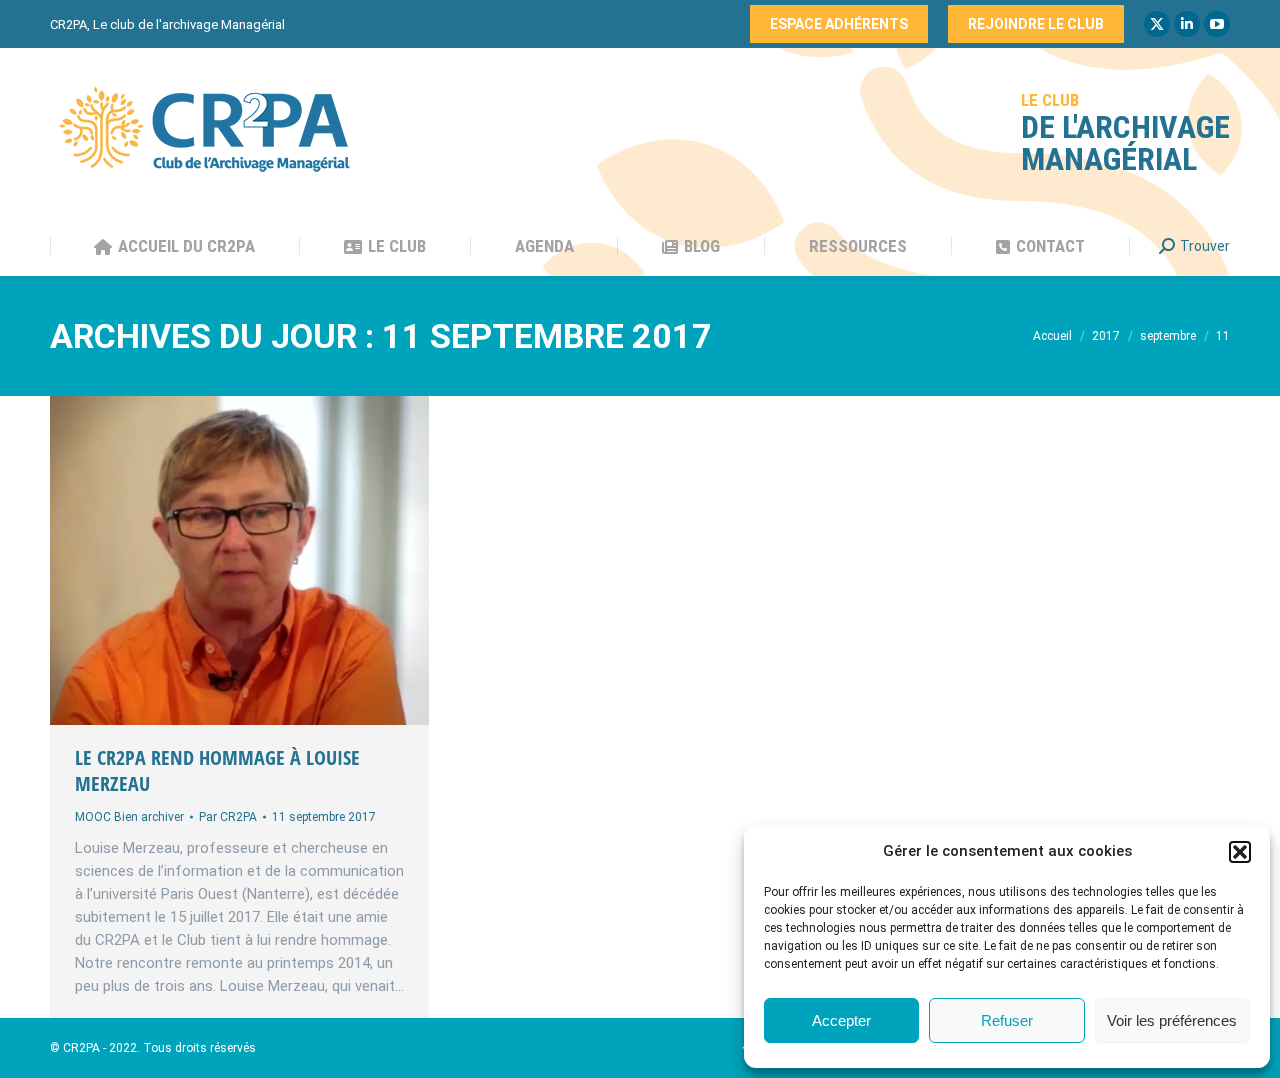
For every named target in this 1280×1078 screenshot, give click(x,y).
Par (228, 817)
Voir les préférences (1172, 1020)
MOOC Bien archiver (129, 817)
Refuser (1007, 1020)
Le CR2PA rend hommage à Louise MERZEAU (217, 770)
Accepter (841, 1020)
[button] (1240, 852)
